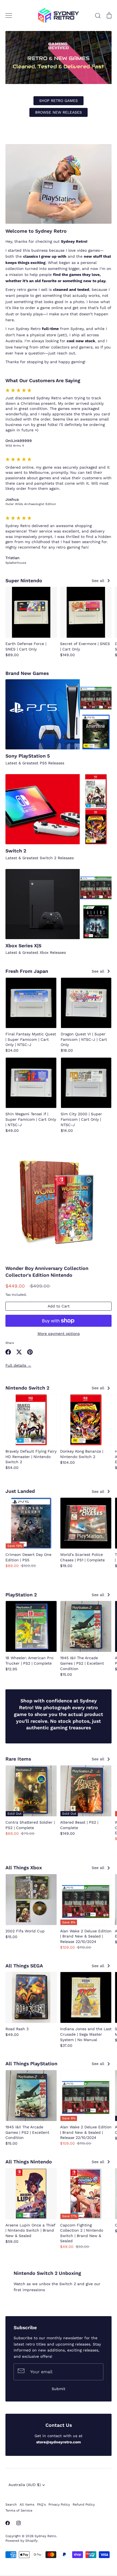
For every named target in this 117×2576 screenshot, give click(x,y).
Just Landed (20, 1491)
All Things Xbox (24, 1868)
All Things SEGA (24, 1966)
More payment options (59, 1334)
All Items (27, 2505)
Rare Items (18, 1759)
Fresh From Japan (27, 971)
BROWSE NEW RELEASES (59, 112)
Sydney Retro (45, 2536)
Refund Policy (84, 2505)
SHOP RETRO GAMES (59, 101)
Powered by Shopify (21, 2541)
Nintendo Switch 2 (27, 1388)
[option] (59, 79)
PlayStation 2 (21, 1595)
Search (11, 2505)
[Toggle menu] (9, 15)
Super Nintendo (24, 581)
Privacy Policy (59, 2505)
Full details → (18, 1365)
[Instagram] (19, 2523)
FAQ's (41, 2505)
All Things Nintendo (29, 2162)
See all (99, 581)
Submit (59, 2389)
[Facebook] (8, 2523)
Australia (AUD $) (25, 2485)
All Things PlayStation (31, 2064)
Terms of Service (19, 2510)
